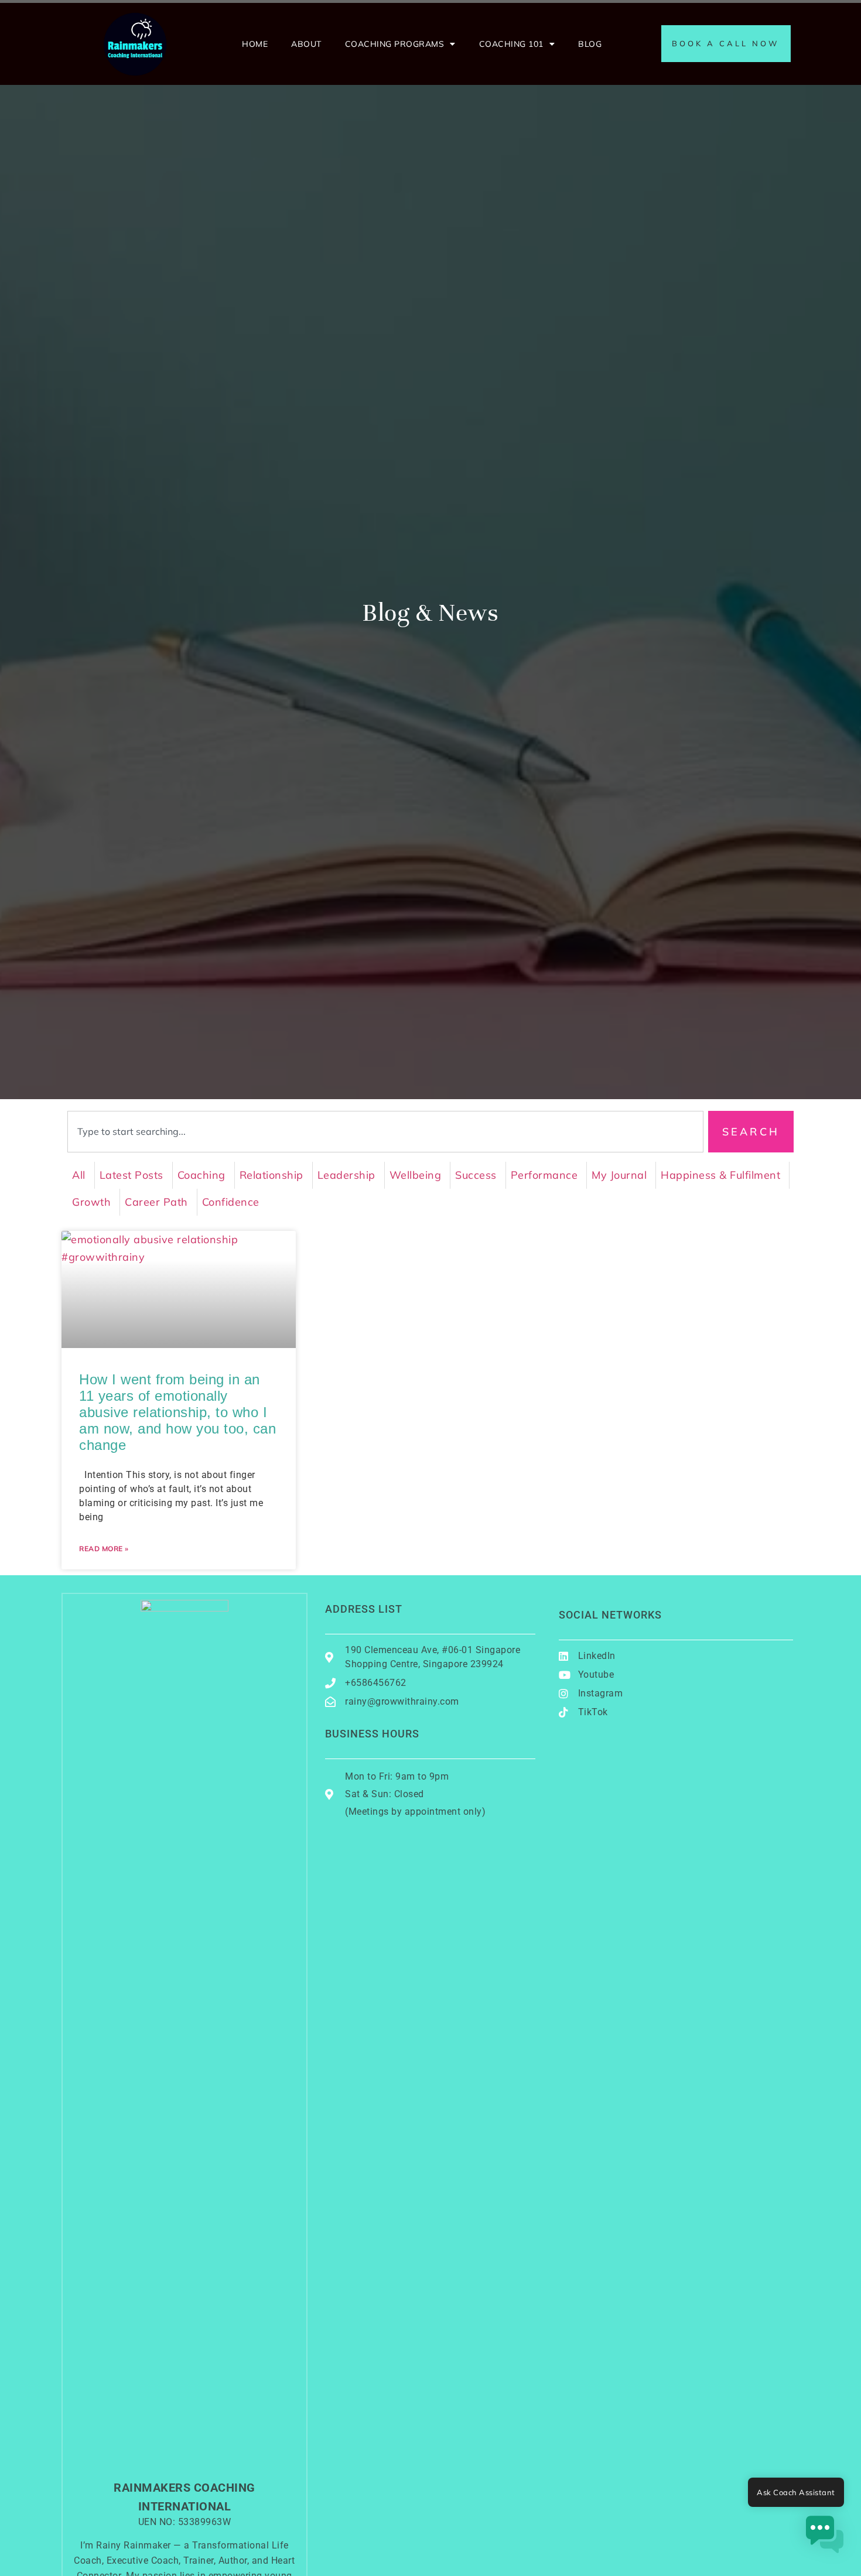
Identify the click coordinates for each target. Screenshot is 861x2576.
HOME (255, 44)
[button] (825, 2537)
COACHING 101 (511, 44)
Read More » (104, 1549)
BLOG (590, 44)
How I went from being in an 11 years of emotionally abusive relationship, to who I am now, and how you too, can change (177, 1412)
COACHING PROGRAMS (395, 44)
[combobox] (385, 1132)
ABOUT (306, 44)
